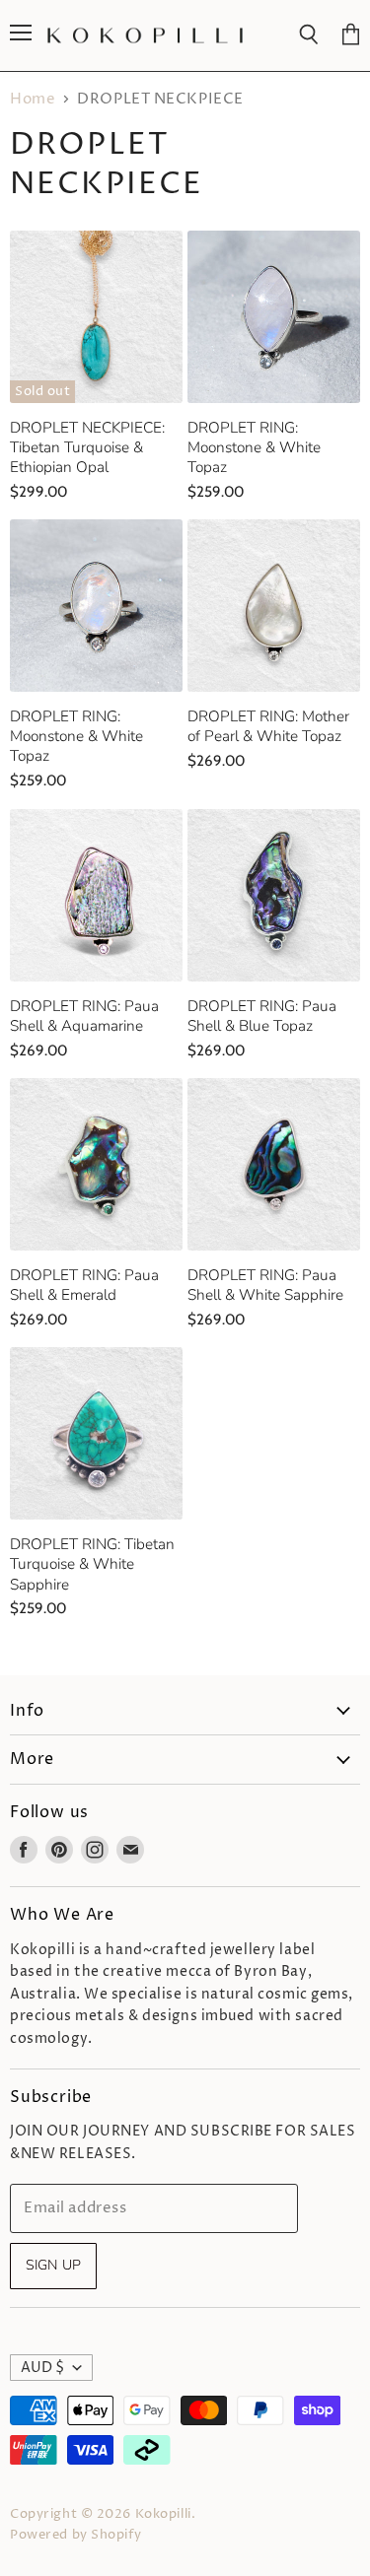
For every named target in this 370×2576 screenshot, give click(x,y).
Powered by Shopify (75, 2535)
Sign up (53, 2265)
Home (33, 99)
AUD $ (42, 2368)
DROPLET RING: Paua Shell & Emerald (84, 1285)
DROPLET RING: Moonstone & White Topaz (254, 447)
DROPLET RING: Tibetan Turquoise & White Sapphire (92, 1563)
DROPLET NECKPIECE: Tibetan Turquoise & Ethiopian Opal (87, 447)
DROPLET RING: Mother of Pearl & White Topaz (268, 726)
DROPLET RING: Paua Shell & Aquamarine (84, 1016)
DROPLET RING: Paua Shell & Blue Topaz (262, 1016)
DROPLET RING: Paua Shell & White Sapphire (265, 1285)
